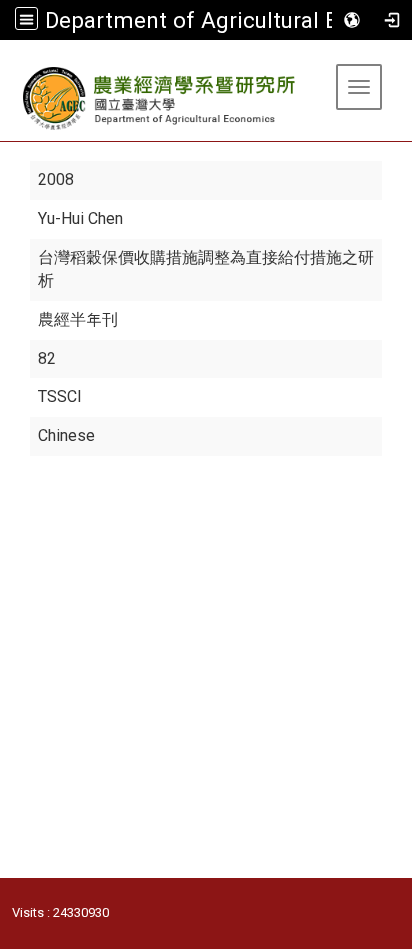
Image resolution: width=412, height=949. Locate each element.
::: (7, 64)
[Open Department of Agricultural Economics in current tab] (160, 98)
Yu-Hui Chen (80, 218)
